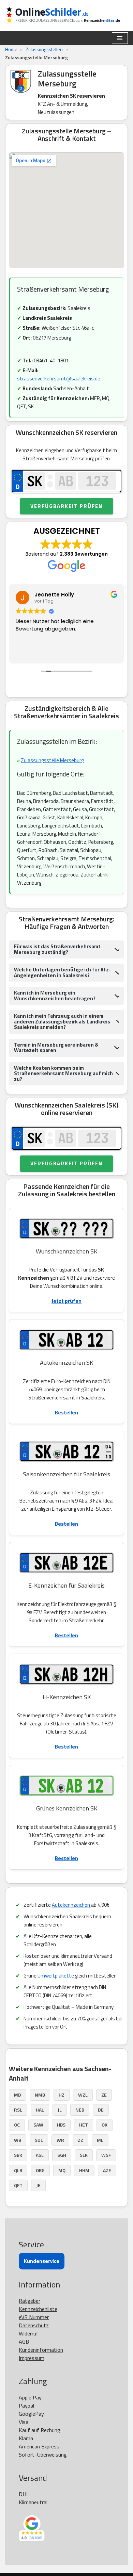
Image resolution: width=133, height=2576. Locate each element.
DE (101, 2110)
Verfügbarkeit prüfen (66, 506)
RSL (18, 2110)
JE (38, 2185)
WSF (106, 2155)
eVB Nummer (34, 2317)
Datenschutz (34, 2325)
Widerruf (29, 2333)
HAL (40, 2110)
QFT (18, 2185)
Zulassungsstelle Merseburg (52, 760)
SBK (18, 2155)
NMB (40, 2095)
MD (18, 2095)
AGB (24, 2342)
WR (60, 2140)
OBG (40, 2170)
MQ (62, 2170)
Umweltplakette (56, 1976)
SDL (39, 2140)
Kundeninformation (41, 2350)
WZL (83, 2095)
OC (17, 2125)
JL (60, 2110)
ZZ (80, 2140)
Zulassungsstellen (44, 49)
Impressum (32, 2358)
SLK (84, 2155)
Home (11, 49)
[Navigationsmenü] (120, 38)
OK (105, 2125)
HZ (62, 2095)
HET (84, 2125)
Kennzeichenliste (38, 2309)
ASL (40, 2155)
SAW (38, 2125)
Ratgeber (29, 2301)
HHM (84, 2170)
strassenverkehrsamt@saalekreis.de (59, 379)
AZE (107, 2170)
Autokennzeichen (71, 1905)
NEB (80, 2110)
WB (18, 2140)
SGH (62, 2155)
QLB (18, 2170)
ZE (104, 2095)
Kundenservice (42, 2261)
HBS (61, 2125)
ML (100, 2140)
